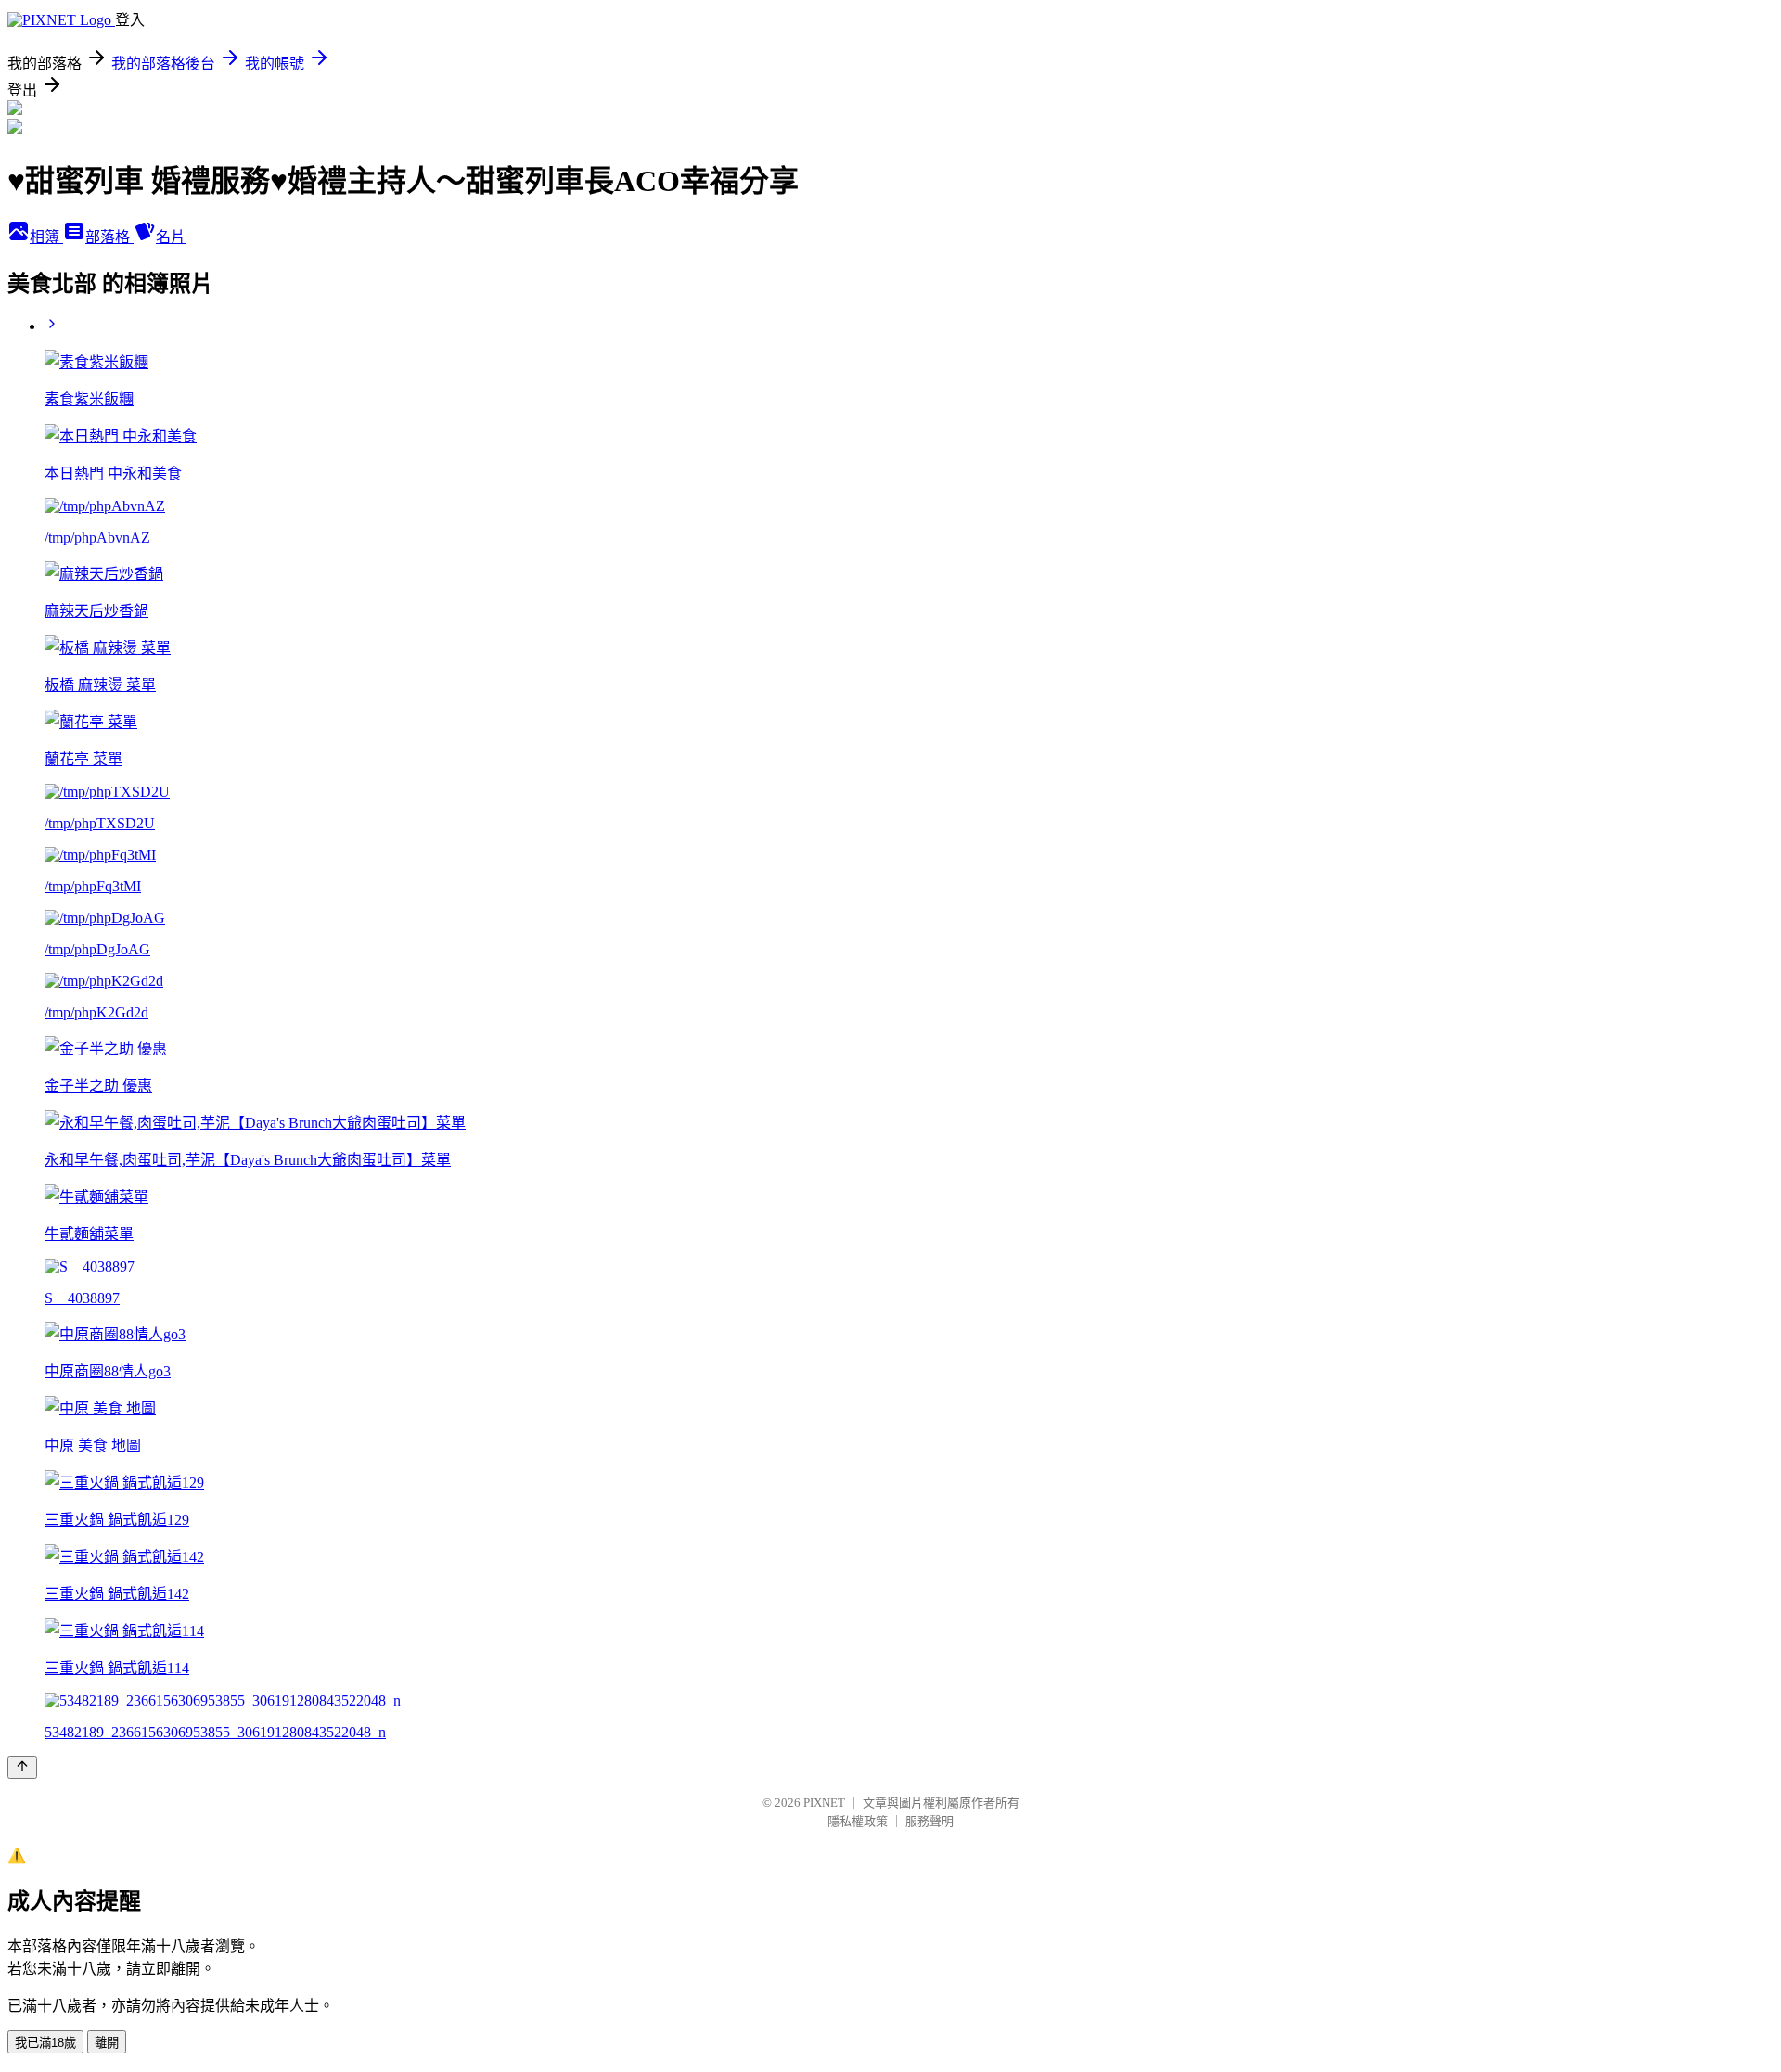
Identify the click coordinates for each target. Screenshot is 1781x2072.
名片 (171, 237)
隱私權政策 (858, 1821)
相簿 (46, 237)
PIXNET (824, 1803)
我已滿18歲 (45, 2043)
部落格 (109, 237)
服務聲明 (929, 1821)
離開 (107, 2043)
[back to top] (22, 1767)
